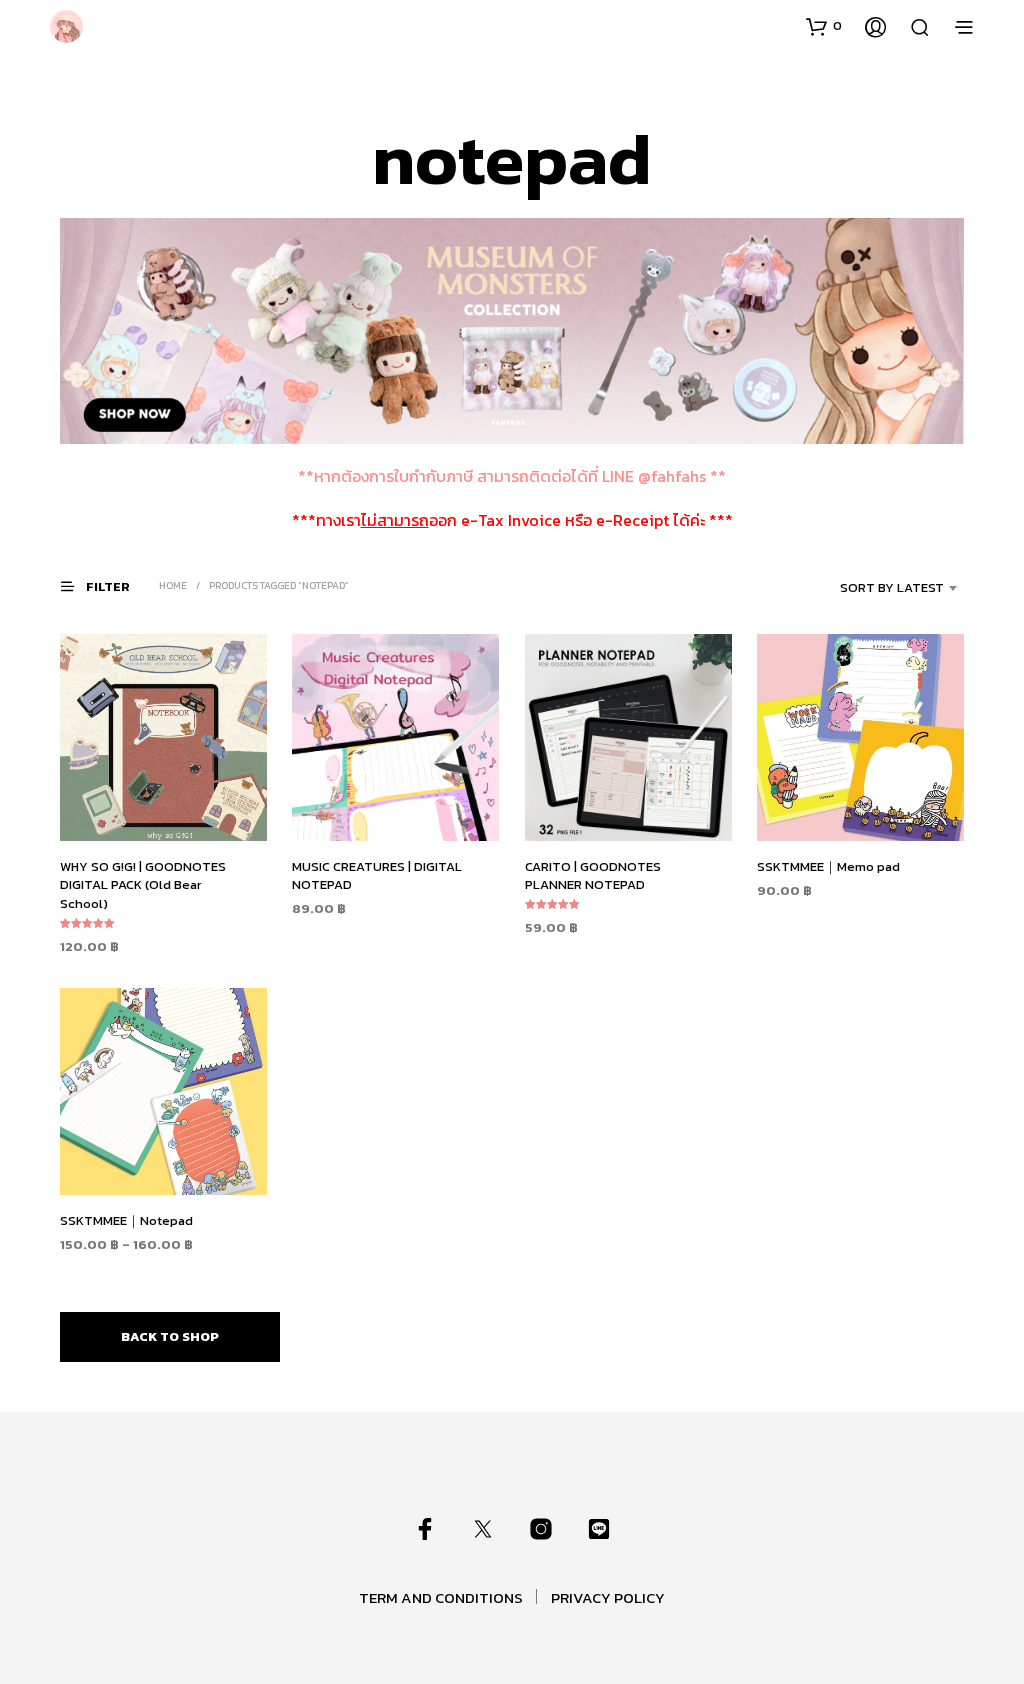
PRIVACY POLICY (608, 1597)
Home (173, 585)
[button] (824, 26)
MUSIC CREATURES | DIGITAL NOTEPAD (377, 875)
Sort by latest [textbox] (892, 587)
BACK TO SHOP (170, 1336)
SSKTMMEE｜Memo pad (828, 866)
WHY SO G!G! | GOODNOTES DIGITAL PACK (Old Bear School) (143, 884)
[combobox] (869, 588)
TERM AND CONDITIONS (441, 1597)
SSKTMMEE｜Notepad (126, 1220)
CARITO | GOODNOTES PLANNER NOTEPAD (593, 875)
